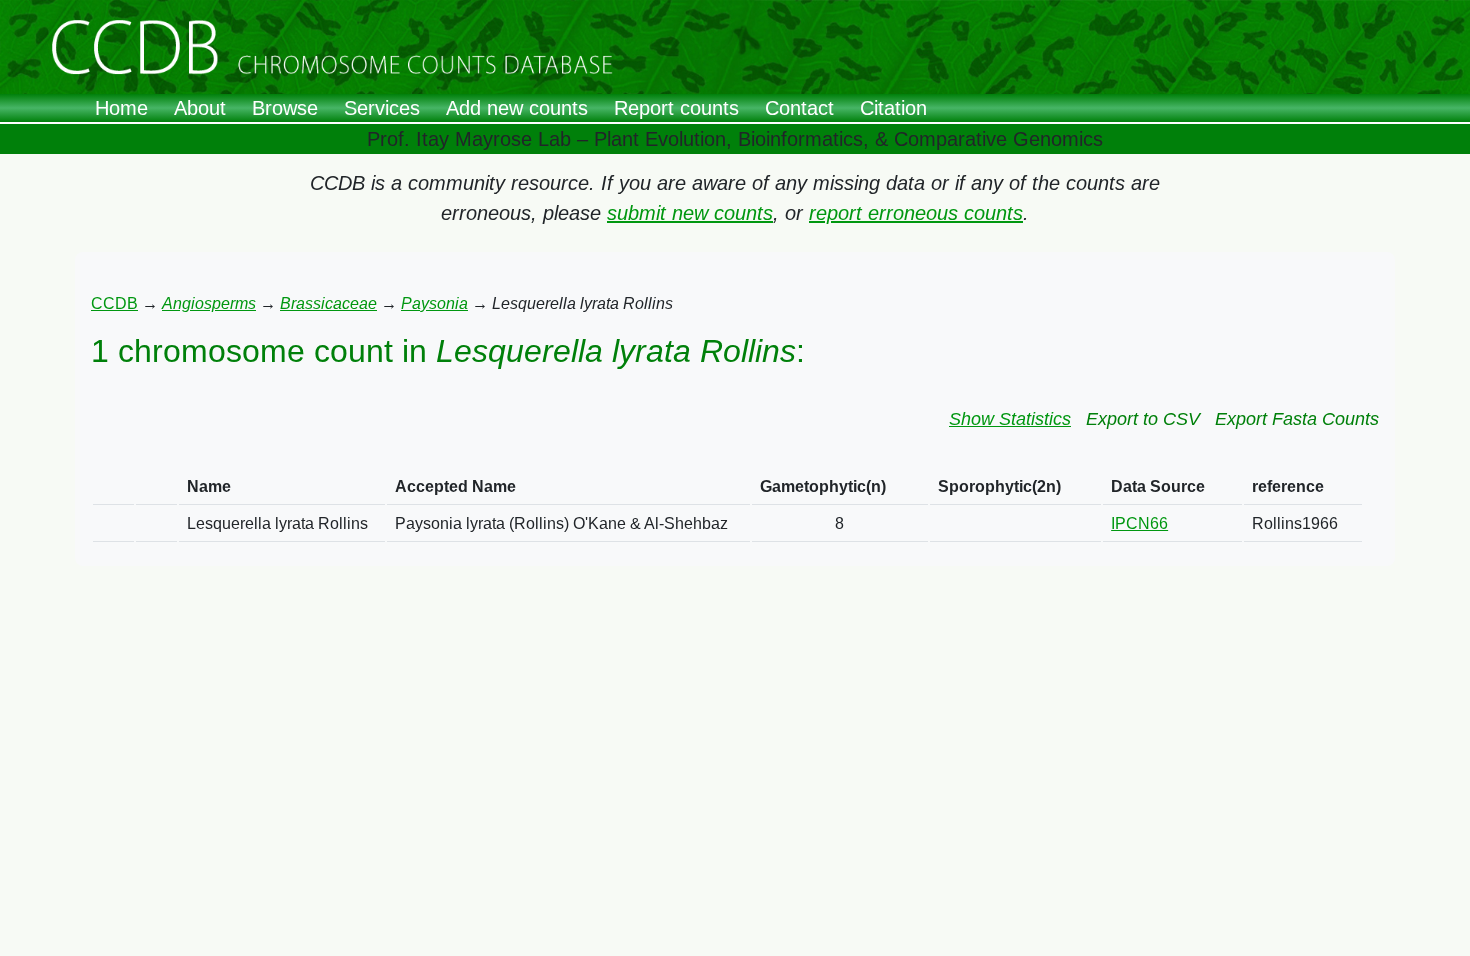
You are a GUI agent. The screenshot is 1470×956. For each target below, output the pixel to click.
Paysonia (434, 303)
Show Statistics (1010, 419)
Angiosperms (209, 303)
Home (121, 108)
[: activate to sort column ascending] (113, 487)
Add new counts (517, 108)
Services (382, 108)
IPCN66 (1139, 523)
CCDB (114, 303)
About (200, 108)
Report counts (676, 108)
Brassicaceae (328, 303)
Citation (893, 108)
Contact (799, 108)
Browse (285, 108)
